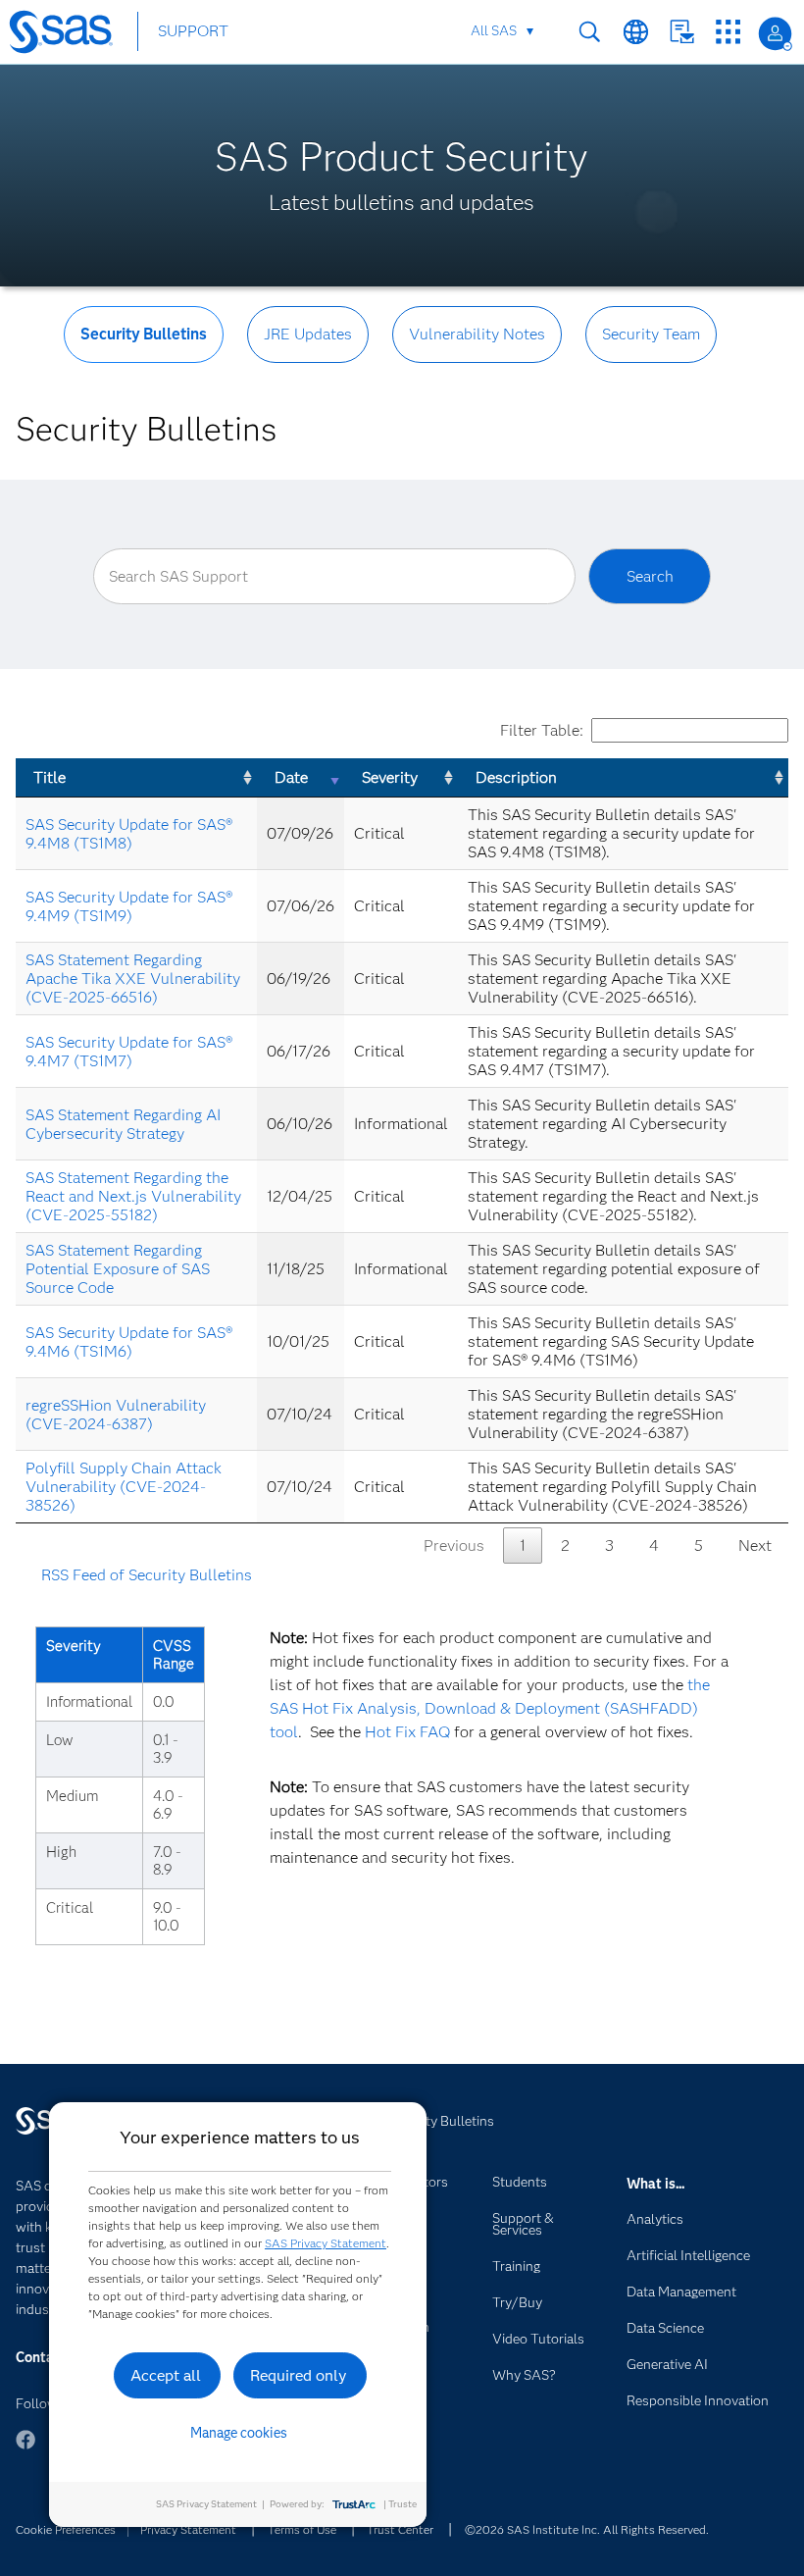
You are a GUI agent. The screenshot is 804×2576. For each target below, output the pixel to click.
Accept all (166, 2375)
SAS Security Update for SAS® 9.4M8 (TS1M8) (129, 834)
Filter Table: (542, 730)
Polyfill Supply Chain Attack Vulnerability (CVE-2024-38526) (124, 1487)
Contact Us (682, 32)
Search (590, 32)
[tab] (144, 350)
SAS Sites (728, 32)
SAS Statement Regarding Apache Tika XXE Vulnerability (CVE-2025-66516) (133, 979)
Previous (454, 1546)
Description (516, 777)
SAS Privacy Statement (326, 2243)
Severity (390, 777)
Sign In (775, 34)
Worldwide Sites (636, 32)
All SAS (494, 30)
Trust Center (400, 2529)
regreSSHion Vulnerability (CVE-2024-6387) (116, 1415)
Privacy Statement (188, 2529)
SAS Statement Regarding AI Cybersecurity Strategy (123, 1124)
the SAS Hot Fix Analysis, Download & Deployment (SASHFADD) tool (490, 1708)
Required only (299, 2375)
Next (755, 1546)
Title (50, 777)
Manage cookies (239, 2433)
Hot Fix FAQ (407, 1732)
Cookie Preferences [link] (66, 2529)
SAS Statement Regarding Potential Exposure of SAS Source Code (118, 1269)
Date (291, 777)
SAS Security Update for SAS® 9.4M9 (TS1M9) (129, 906)
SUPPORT (193, 31)
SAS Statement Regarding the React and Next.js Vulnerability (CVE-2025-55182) (133, 1196)
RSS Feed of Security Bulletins (147, 1575)
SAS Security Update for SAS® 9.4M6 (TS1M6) (129, 1342)
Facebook (25, 2449)
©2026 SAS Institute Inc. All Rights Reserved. (587, 2529)
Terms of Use (302, 2529)
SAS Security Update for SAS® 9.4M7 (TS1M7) (129, 1052)
